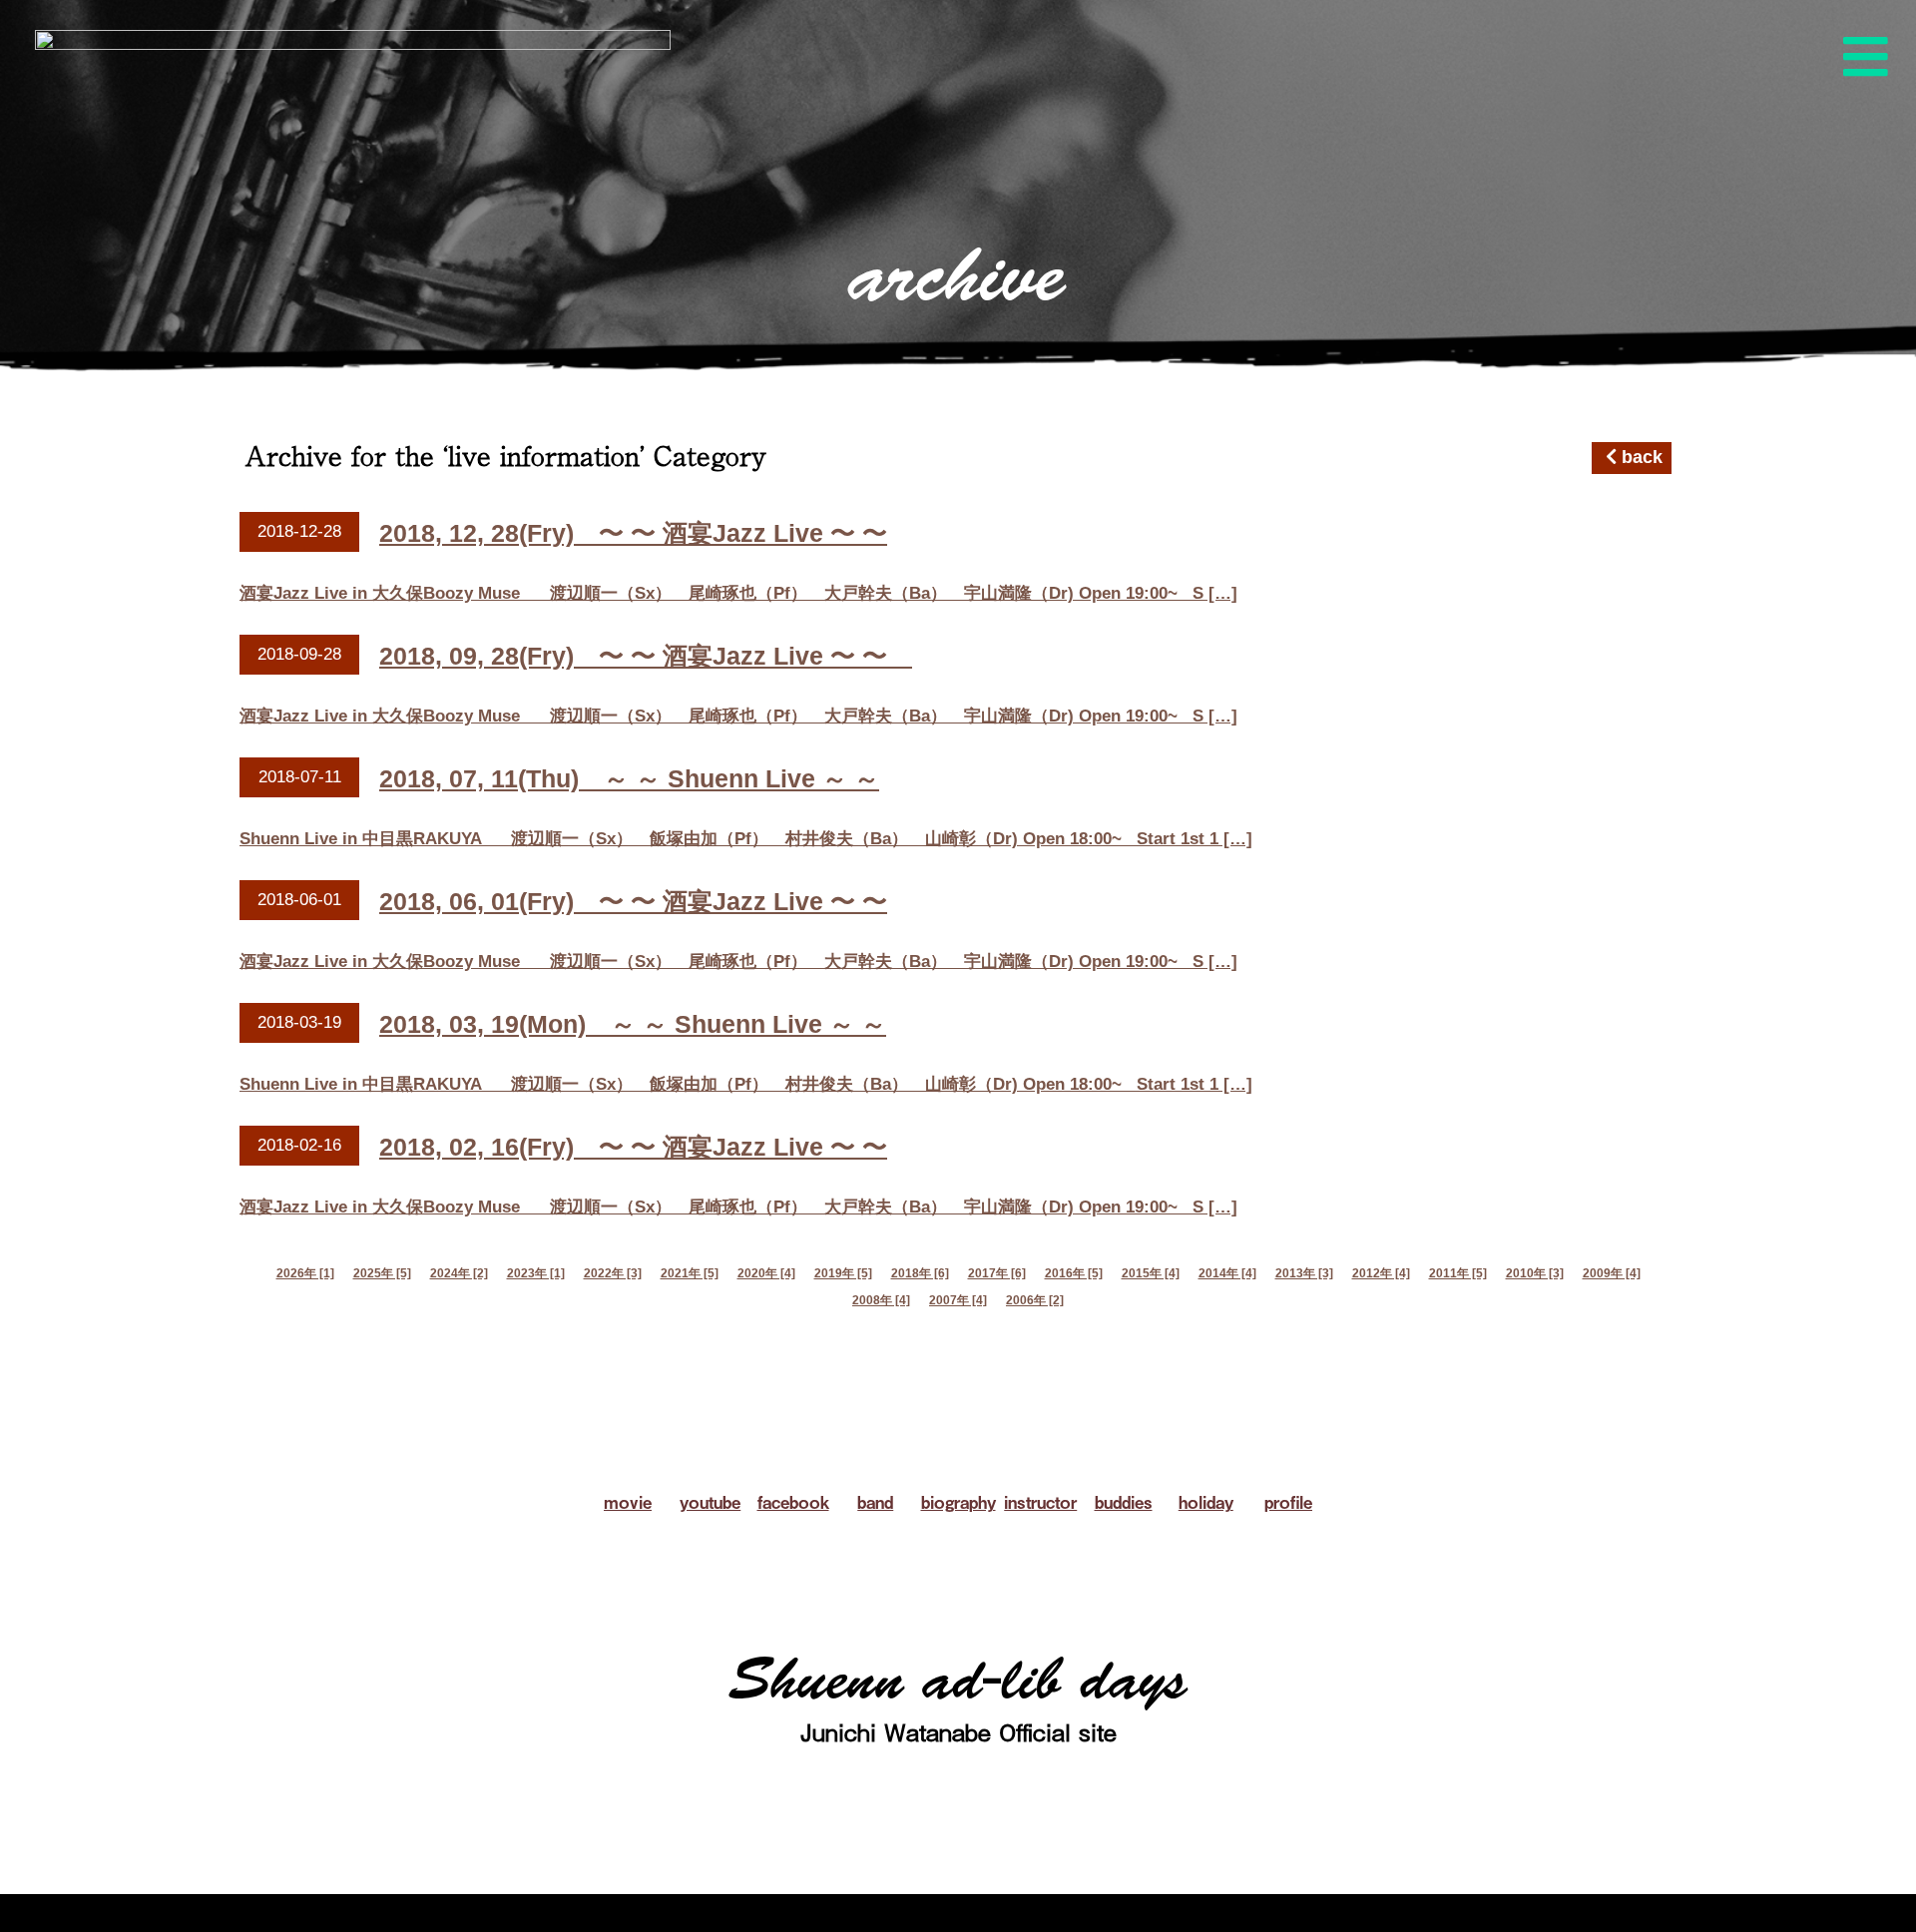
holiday (1206, 1502)
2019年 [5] (843, 1273)
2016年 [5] (1074, 1273)
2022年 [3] (613, 1273)
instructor (1040, 1502)
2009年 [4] (1612, 1273)
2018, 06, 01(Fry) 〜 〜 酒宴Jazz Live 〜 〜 (633, 901)
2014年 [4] (1227, 1273)
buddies (1124, 1502)
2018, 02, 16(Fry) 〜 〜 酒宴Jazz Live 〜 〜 (633, 1147)
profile (1288, 1502)
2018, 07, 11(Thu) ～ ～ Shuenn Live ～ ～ (629, 778)
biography (958, 1502)
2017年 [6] (997, 1273)
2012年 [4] (1381, 1273)
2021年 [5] (690, 1273)
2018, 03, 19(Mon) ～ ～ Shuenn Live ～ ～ (633, 1024)
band (875, 1502)
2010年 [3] (1535, 1273)
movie (628, 1502)
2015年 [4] (1151, 1273)
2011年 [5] (1458, 1273)
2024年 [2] (459, 1273)
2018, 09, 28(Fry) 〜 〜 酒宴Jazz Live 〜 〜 (646, 656)
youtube (710, 1502)
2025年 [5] (382, 1273)
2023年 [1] (536, 1273)
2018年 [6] (920, 1273)
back (1640, 457)
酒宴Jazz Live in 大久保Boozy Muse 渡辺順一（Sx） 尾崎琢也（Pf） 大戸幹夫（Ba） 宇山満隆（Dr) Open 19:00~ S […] (738, 593)
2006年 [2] (1035, 1300)
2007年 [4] (958, 1300)
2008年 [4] (881, 1300)
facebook (793, 1502)
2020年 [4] (766, 1273)
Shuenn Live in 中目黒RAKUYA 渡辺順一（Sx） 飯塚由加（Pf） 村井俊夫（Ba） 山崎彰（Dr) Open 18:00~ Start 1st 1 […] (746, 839)
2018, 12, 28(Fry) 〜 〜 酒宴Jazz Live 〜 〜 (633, 533)
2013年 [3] (1304, 1273)
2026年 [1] (305, 1273)
